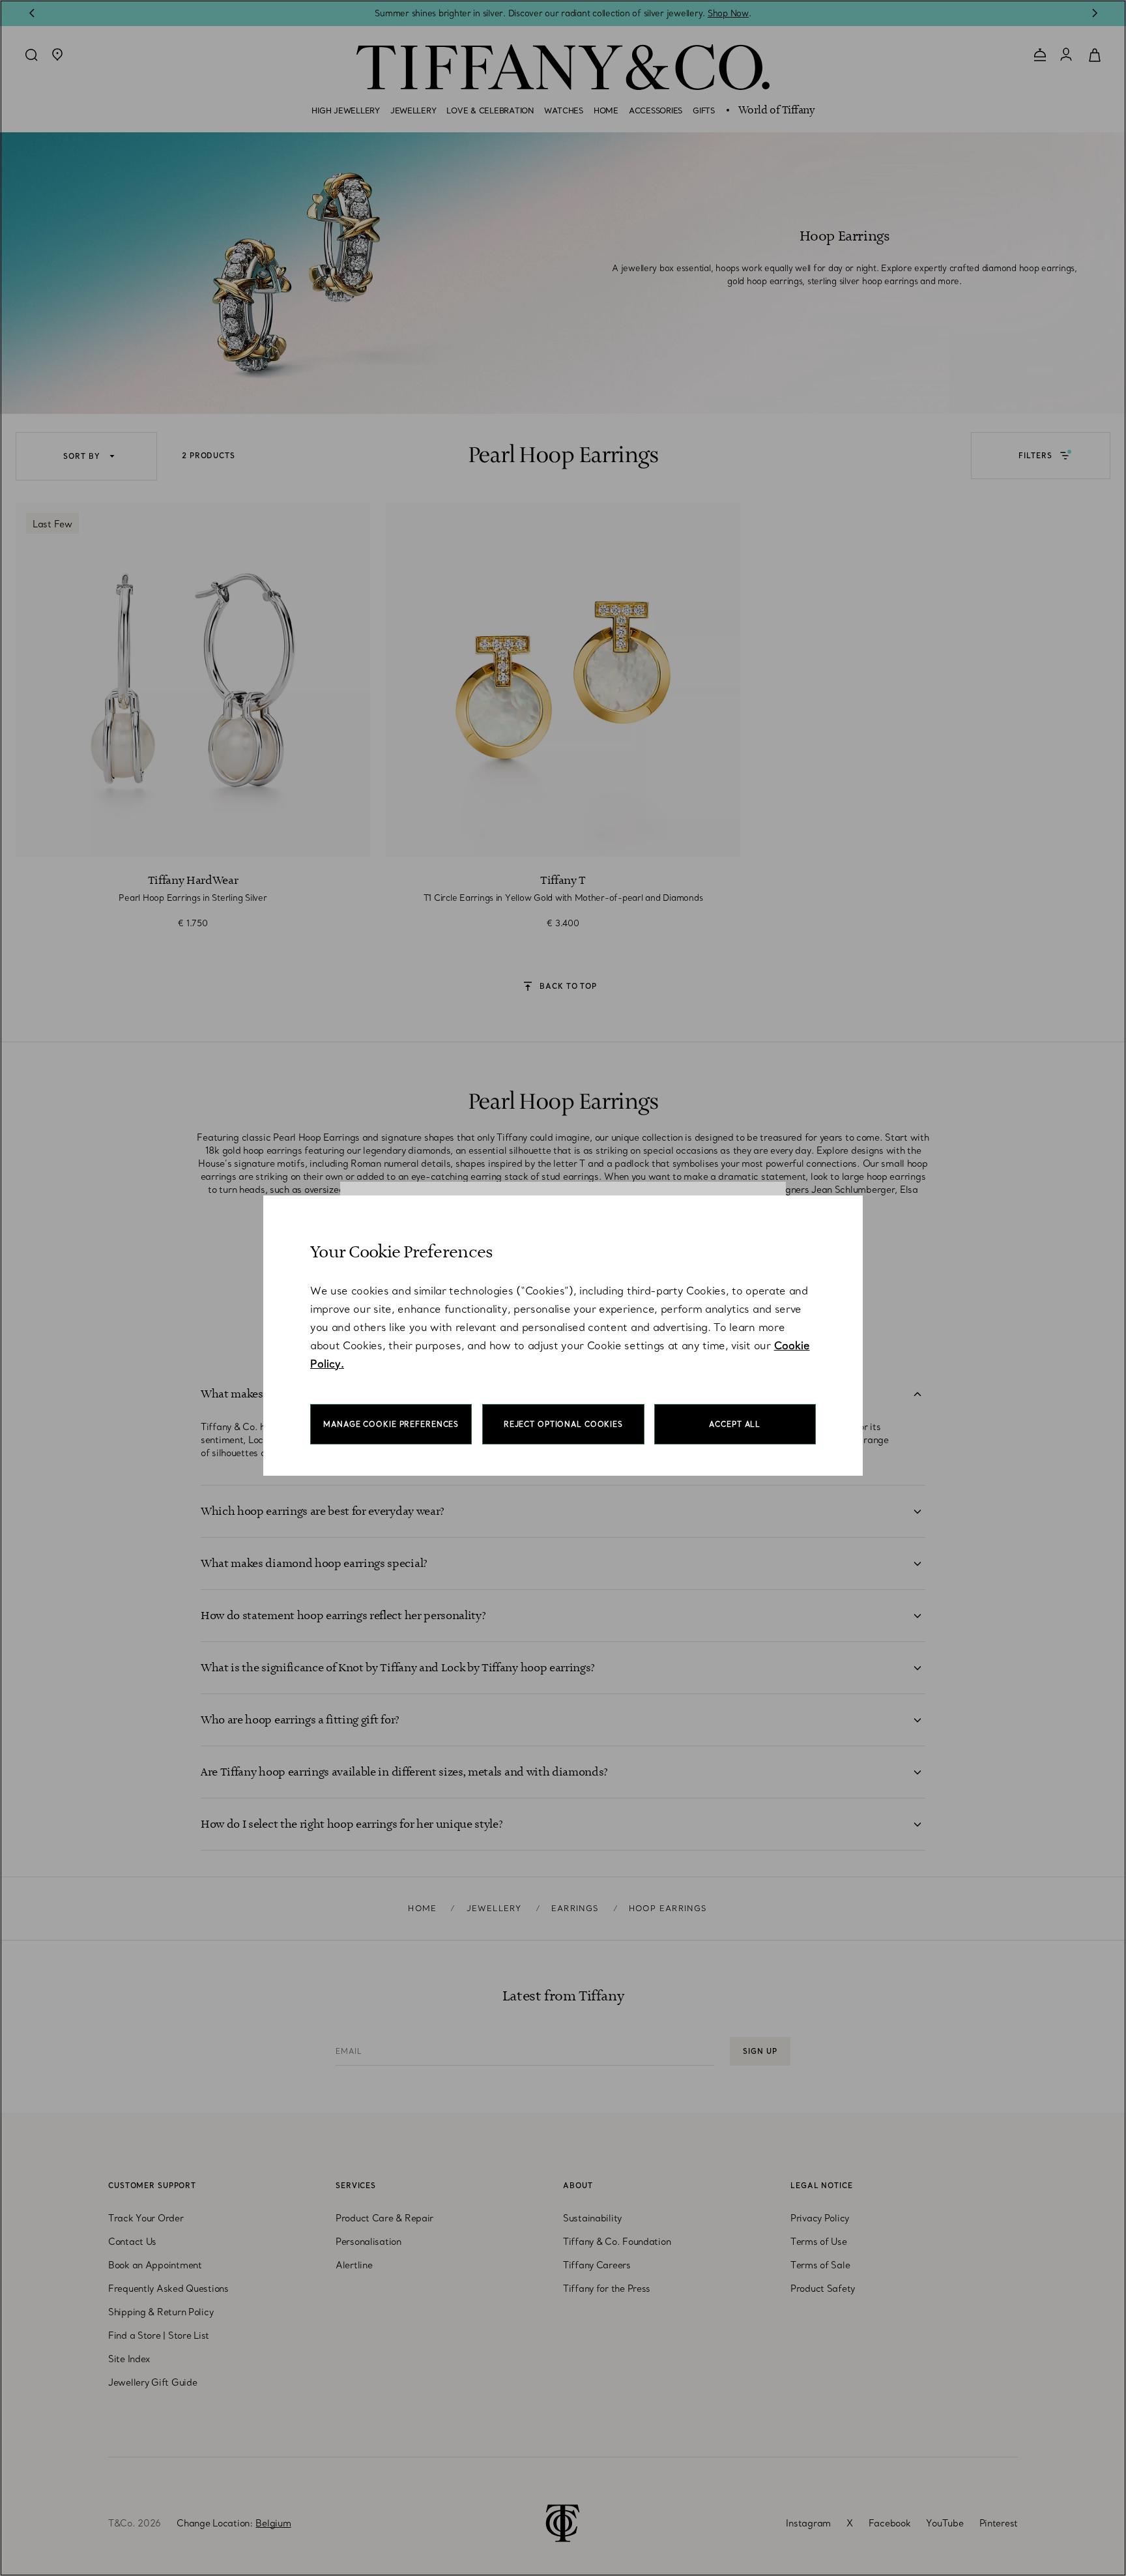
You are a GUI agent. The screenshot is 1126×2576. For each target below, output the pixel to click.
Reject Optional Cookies (563, 1424)
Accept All (735, 1424)
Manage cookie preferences (391, 1424)
